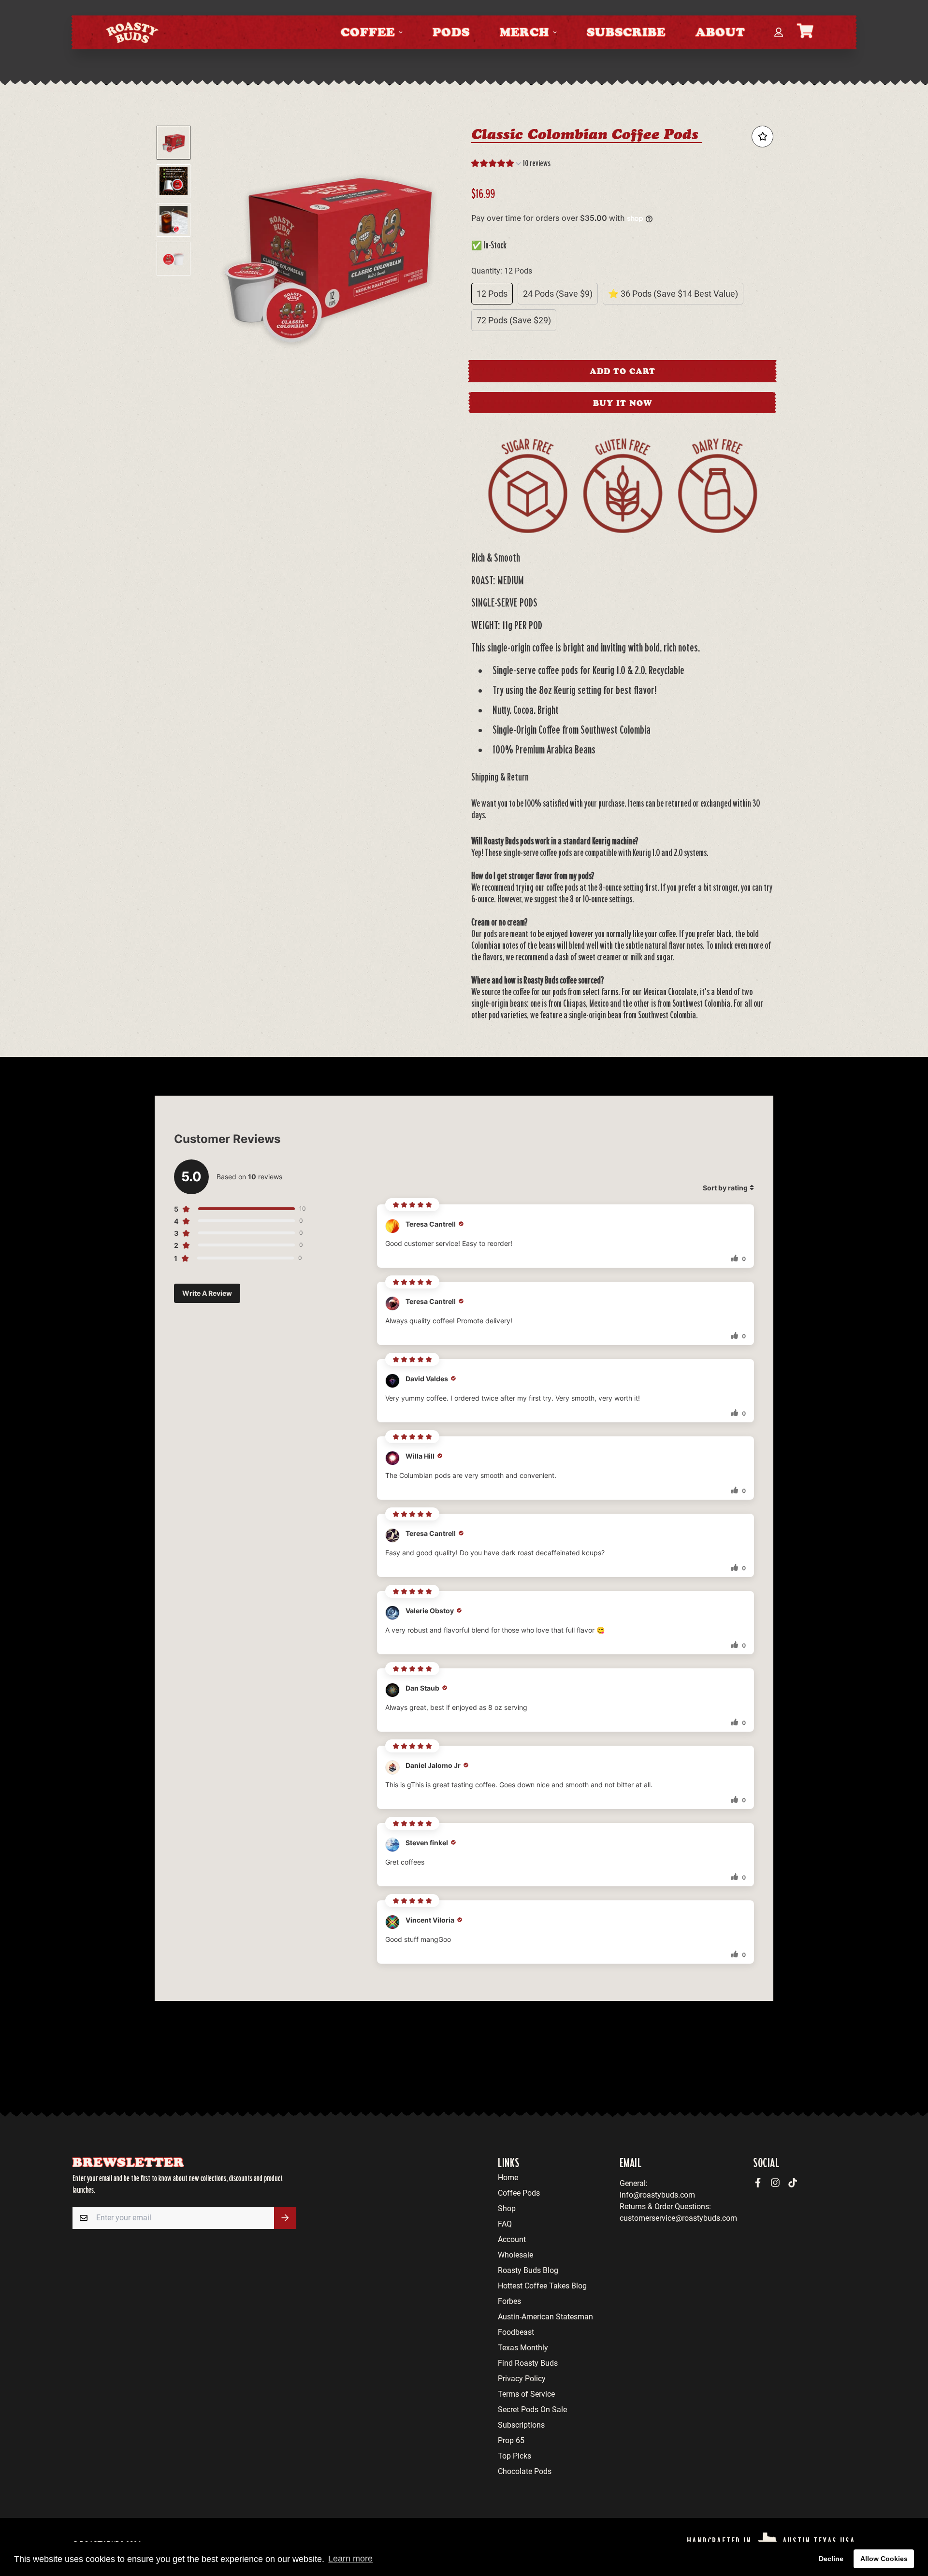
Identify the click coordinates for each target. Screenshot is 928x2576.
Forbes (509, 2301)
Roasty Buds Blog (528, 2270)
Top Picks (515, 2456)
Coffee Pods (519, 2193)
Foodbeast (516, 2332)
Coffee (368, 32)
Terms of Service (526, 2394)
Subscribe (626, 32)
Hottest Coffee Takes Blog (542, 2286)
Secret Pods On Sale (532, 2410)
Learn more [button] (350, 2559)
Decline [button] (831, 2559)
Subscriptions (521, 2425)
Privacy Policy (522, 2379)
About (720, 32)
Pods (451, 32)
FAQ (505, 2224)
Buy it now (623, 403)
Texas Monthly (523, 2348)
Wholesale (515, 2255)
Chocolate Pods (525, 2471)
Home (508, 2178)
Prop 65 (511, 2440)
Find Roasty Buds (528, 2363)
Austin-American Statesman (545, 2317)
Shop (507, 2208)
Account (512, 2239)
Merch (524, 32)
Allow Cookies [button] (884, 2559)
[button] (511, 165)
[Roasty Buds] (132, 32)
